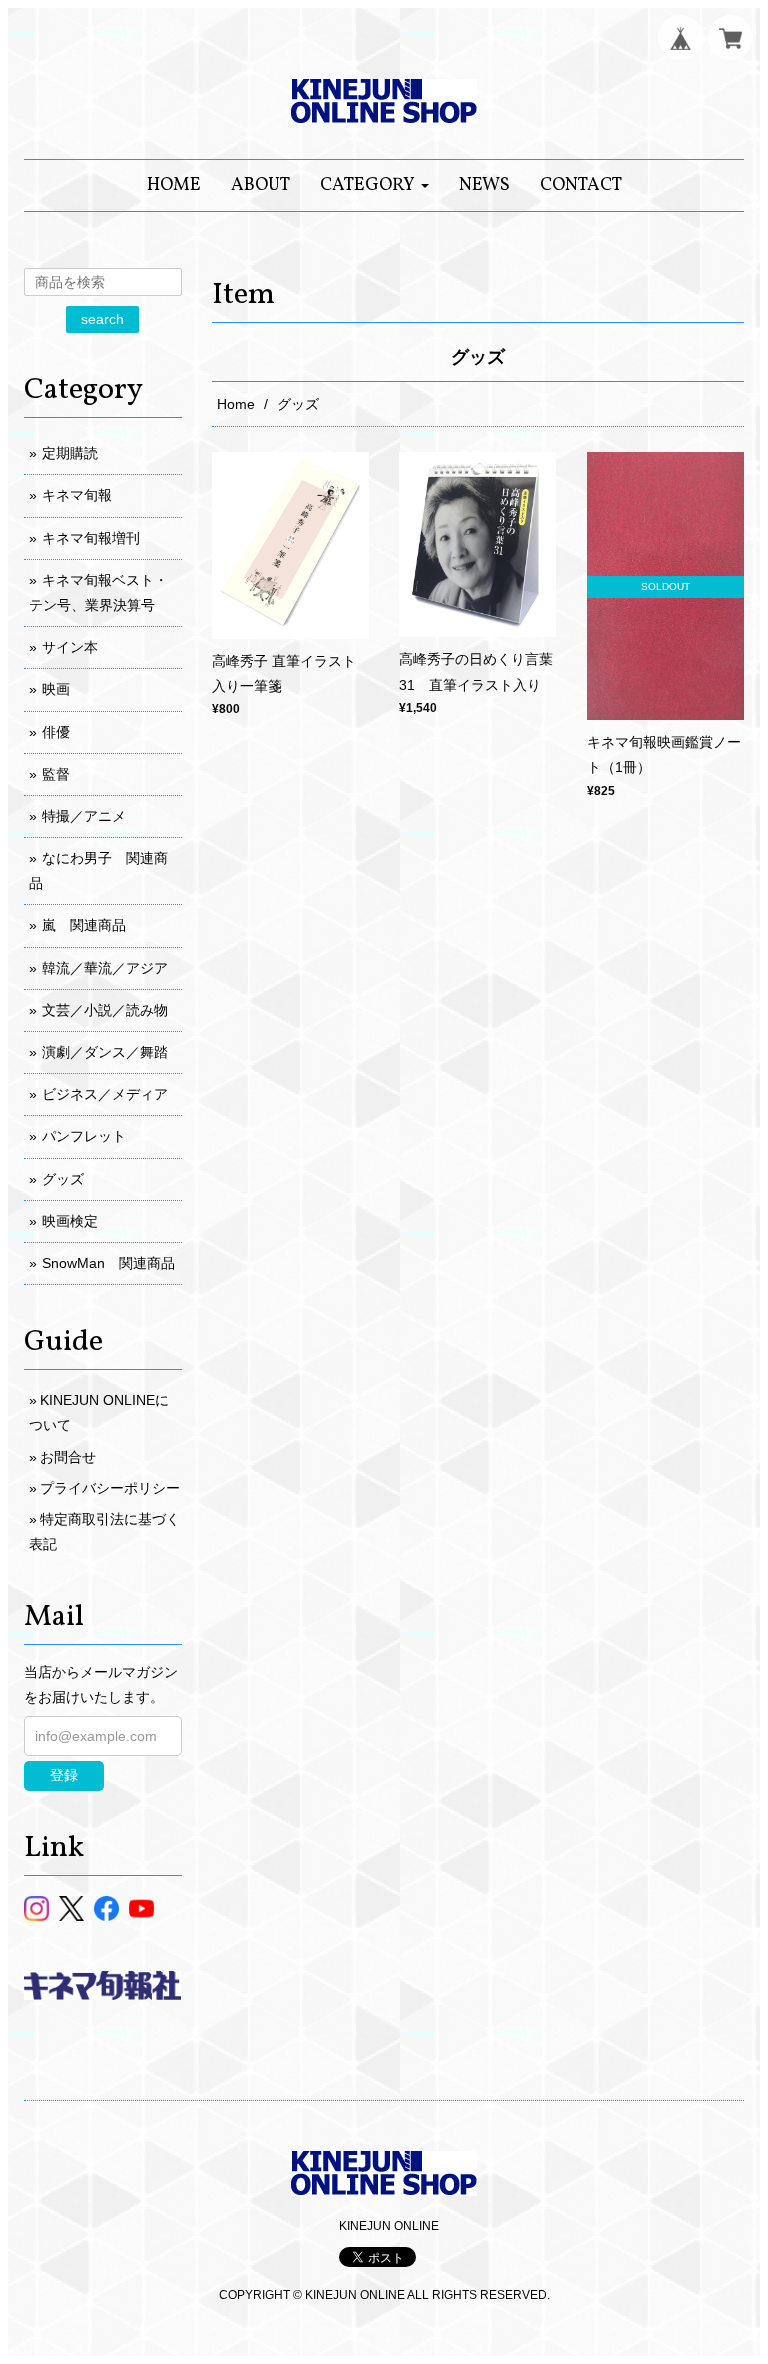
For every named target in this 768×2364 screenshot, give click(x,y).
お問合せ (68, 1457)
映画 (56, 689)
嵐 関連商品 (84, 925)
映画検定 (70, 1221)
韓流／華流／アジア (105, 968)
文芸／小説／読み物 (105, 1010)
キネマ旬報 (77, 495)
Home (236, 404)
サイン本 (70, 647)
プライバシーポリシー (110, 1488)
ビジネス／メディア (105, 1094)
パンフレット (84, 1136)
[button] (374, 185)
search (102, 319)
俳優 (56, 732)
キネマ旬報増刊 (91, 538)
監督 (56, 774)
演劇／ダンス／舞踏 (105, 1052)
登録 (64, 1775)
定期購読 (70, 453)
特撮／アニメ (84, 816)
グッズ (63, 1179)
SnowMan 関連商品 (108, 1263)
